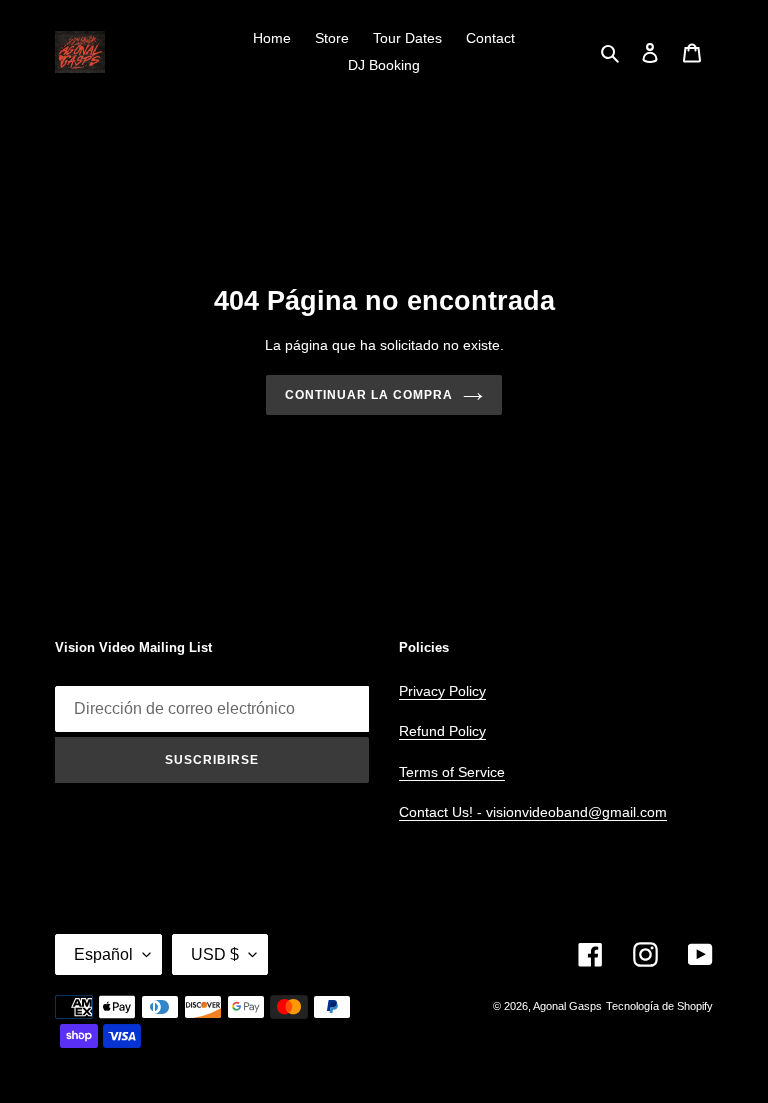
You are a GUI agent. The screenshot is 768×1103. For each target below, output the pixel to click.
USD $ (215, 954)
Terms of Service (452, 772)
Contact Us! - (442, 812)
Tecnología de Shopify (659, 1006)
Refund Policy (442, 731)
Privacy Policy (442, 691)
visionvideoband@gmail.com (576, 812)
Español (103, 954)
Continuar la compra (368, 395)
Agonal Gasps (567, 1006)
